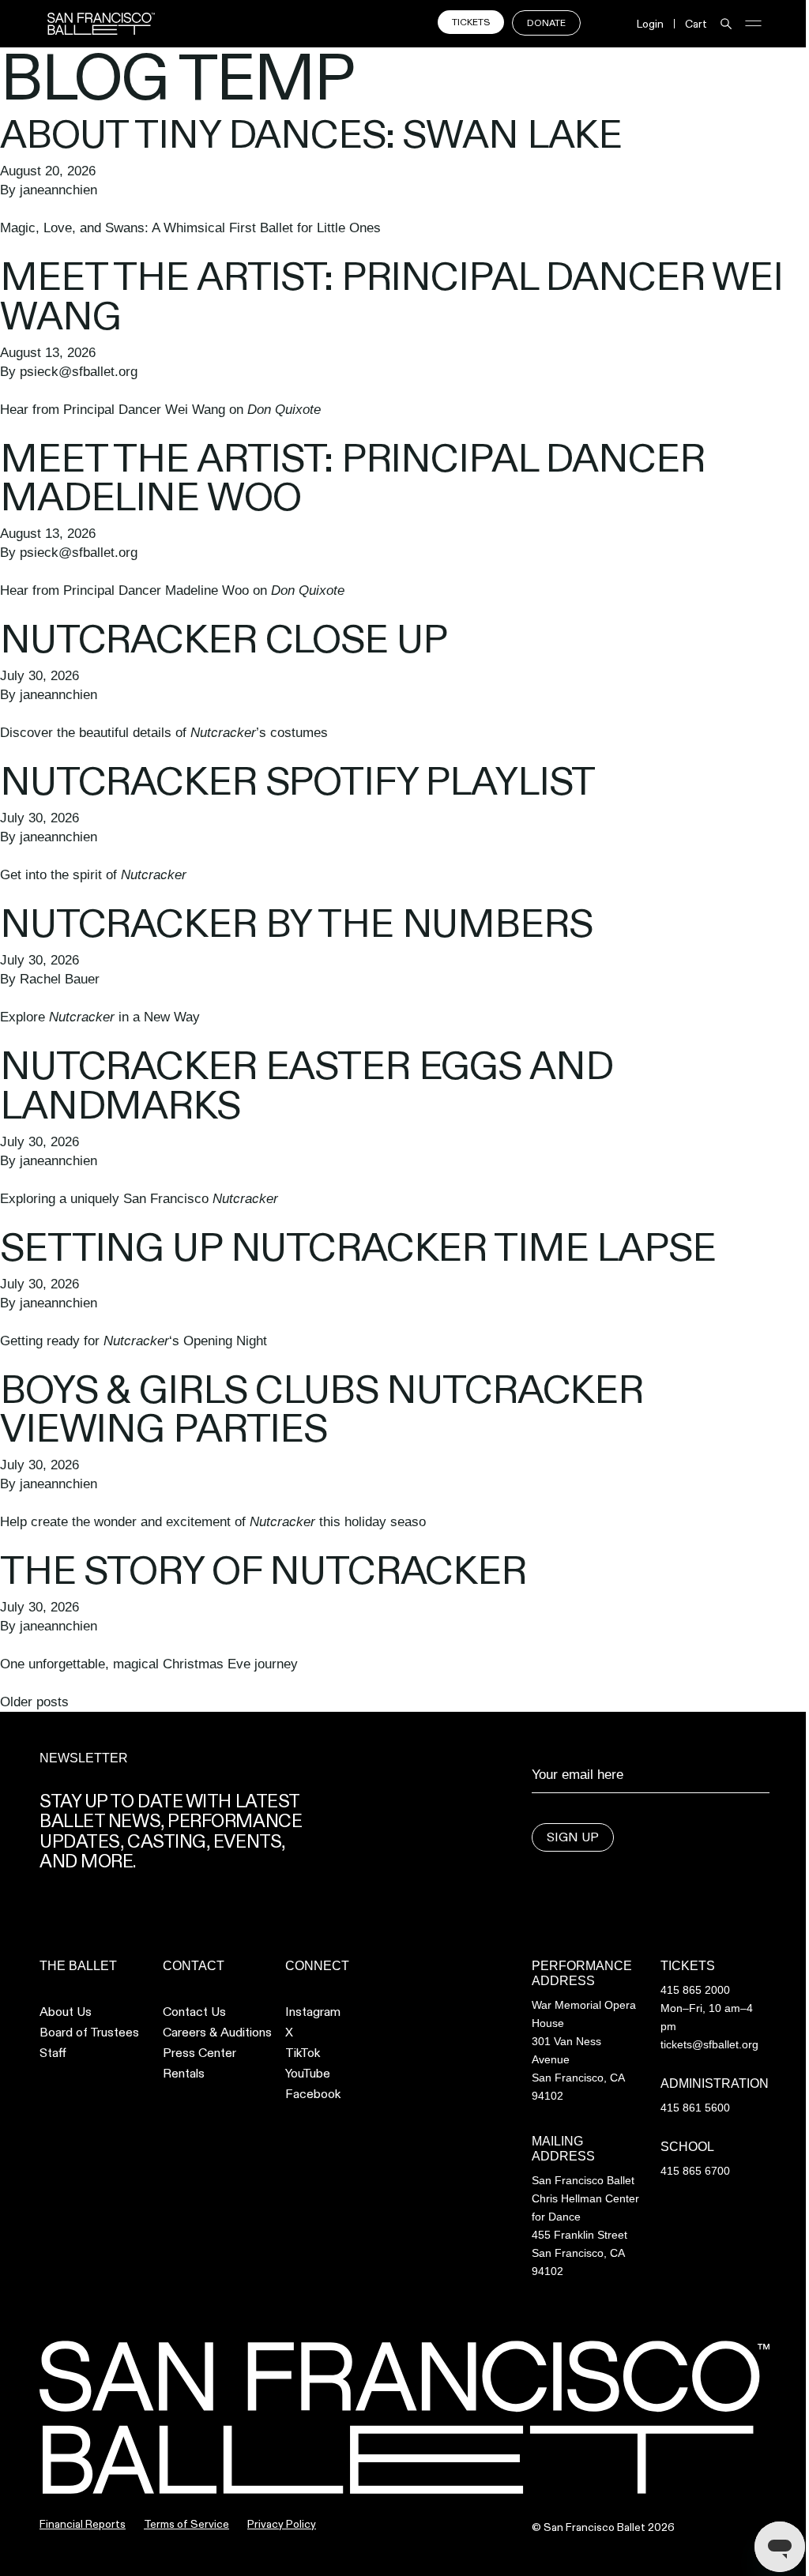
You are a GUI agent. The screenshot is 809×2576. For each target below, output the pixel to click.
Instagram (313, 2012)
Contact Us (194, 2012)
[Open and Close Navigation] (753, 23)
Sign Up (573, 1837)
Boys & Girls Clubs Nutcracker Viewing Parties (322, 1409)
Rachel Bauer (60, 979)
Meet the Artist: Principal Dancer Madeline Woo (352, 478)
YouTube (308, 2074)
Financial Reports (83, 2524)
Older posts (34, 1702)
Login (650, 24)
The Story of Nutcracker (263, 1570)
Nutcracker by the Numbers (296, 923)
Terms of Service (186, 2524)
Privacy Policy (282, 2524)
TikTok (303, 2053)
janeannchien (58, 190)
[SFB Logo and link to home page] (101, 24)
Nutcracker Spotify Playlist (297, 781)
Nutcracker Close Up (223, 639)
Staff (53, 2053)
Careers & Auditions (217, 2033)
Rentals (184, 2074)
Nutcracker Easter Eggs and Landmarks (306, 1085)
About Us (66, 2012)
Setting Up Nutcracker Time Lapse (358, 1247)
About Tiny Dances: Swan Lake (311, 134)
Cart (696, 24)
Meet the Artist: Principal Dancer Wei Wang (391, 296)
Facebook (313, 2094)
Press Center (199, 2053)
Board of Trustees (89, 2033)
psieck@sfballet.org (79, 372)
